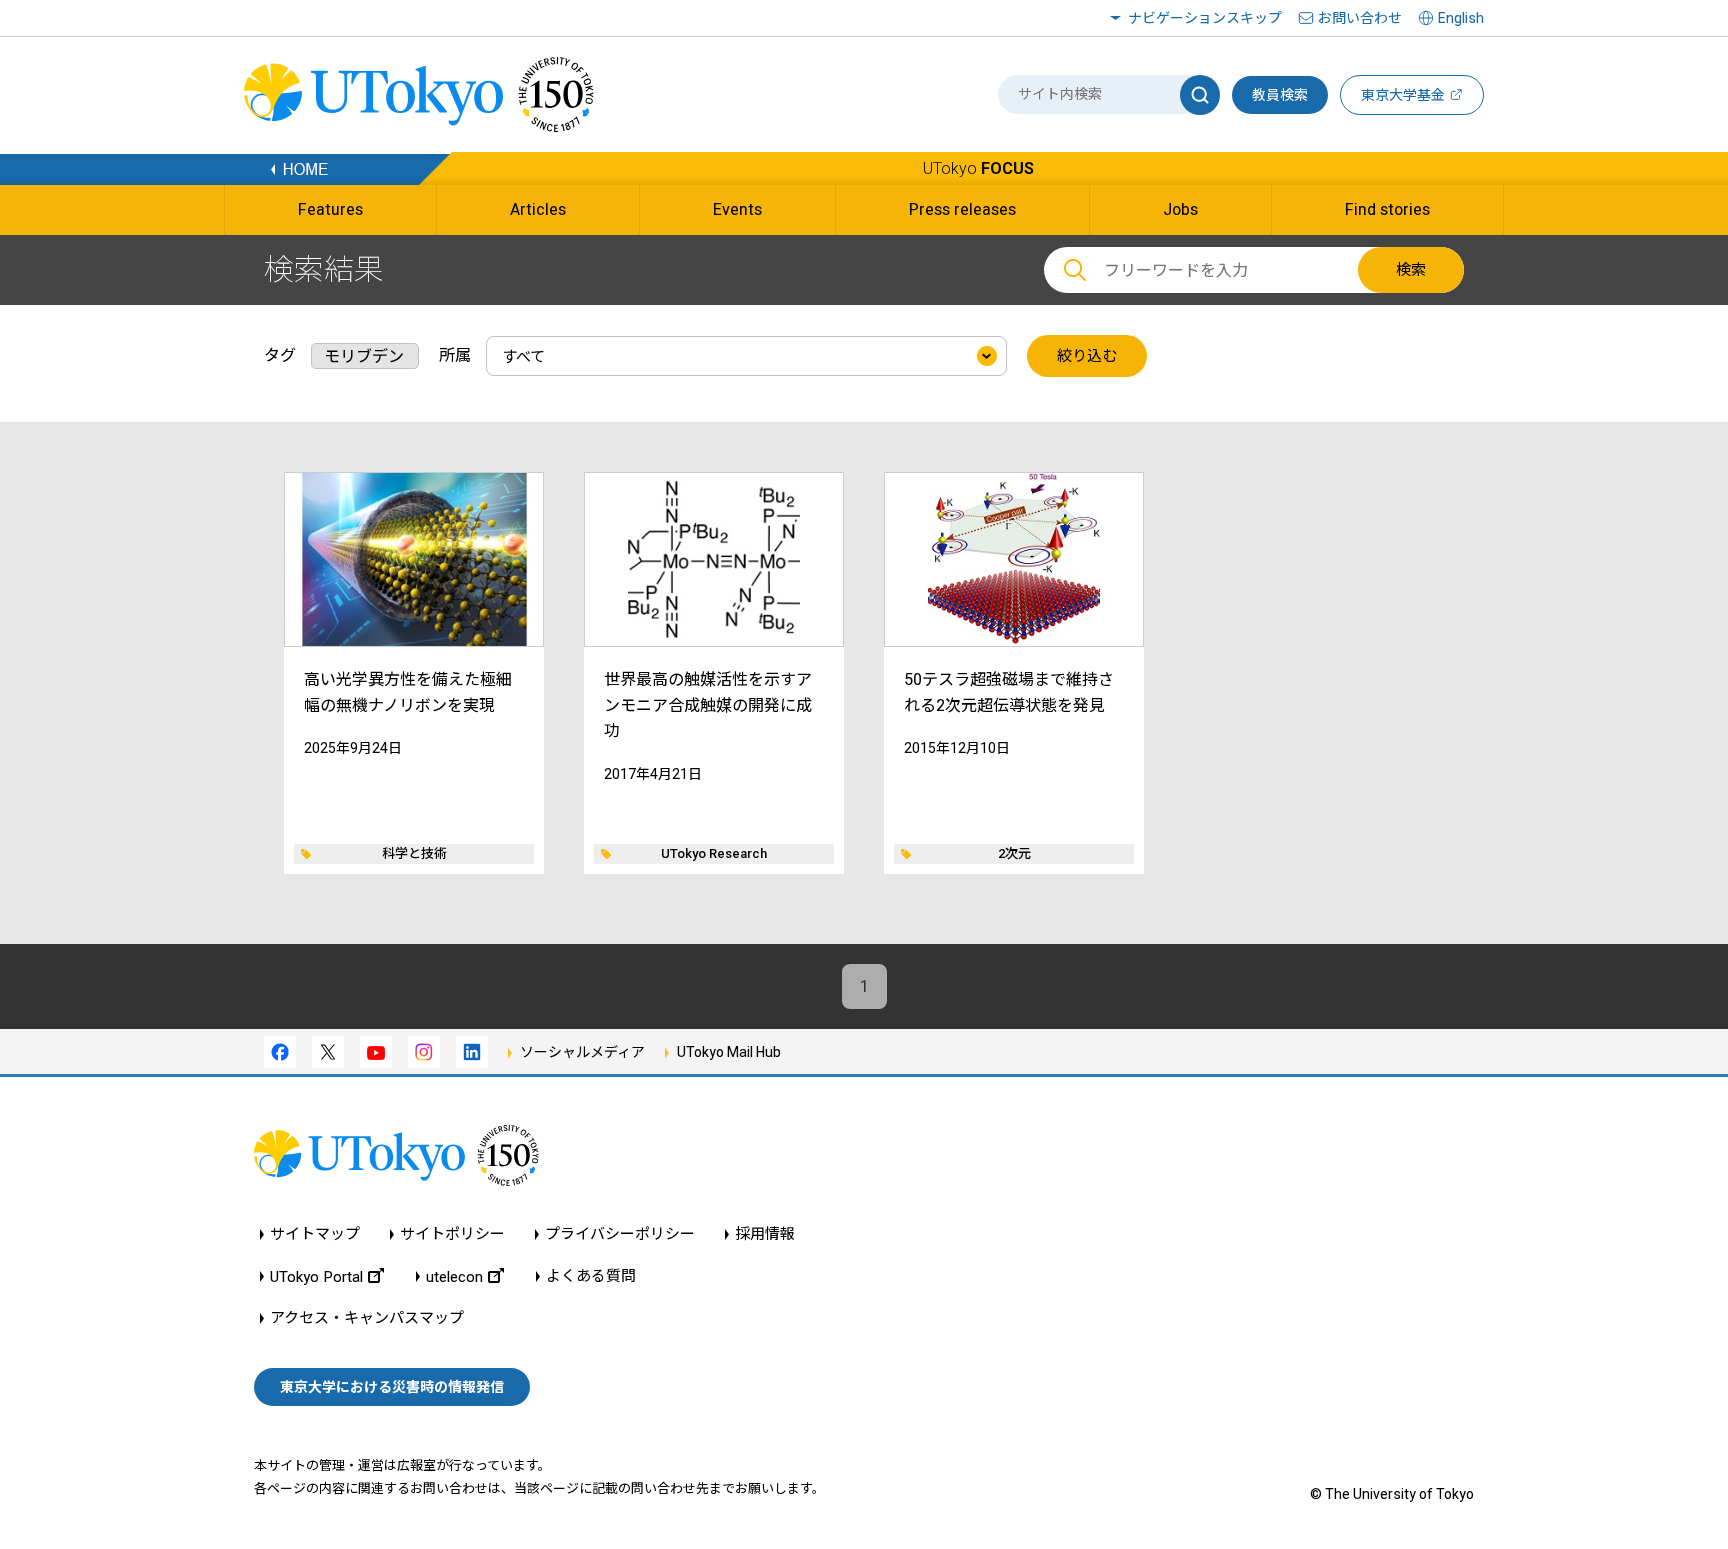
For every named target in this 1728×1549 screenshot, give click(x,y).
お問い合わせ (1360, 18)
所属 (455, 355)
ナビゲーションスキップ (1205, 18)
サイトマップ (315, 1234)
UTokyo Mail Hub (729, 1052)
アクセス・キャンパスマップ (367, 1318)
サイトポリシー (452, 1234)
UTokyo (978, 168)
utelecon (454, 1276)
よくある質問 (591, 1276)
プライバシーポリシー (620, 1234)
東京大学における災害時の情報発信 (392, 1387)
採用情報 (765, 1234)
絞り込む (1087, 356)
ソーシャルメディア (582, 1052)
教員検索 (1280, 95)
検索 (1411, 270)
